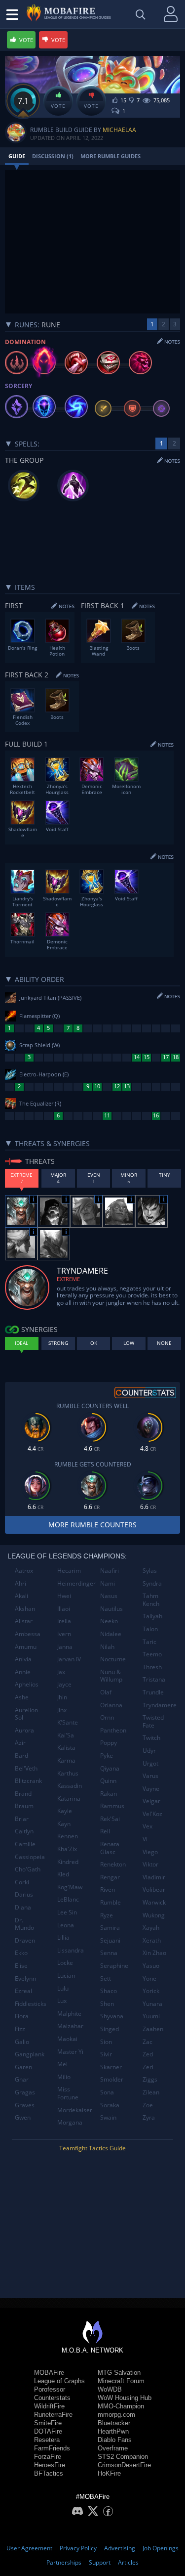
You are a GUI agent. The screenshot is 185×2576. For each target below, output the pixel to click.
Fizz (20, 2029)
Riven (108, 1889)
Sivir (106, 2054)
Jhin (62, 1697)
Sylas (150, 1571)
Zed (148, 2054)
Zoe (148, 2105)
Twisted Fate (153, 1721)
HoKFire (109, 2473)
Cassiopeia (30, 1857)
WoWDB (110, 2389)
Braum (24, 1806)
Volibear (154, 1889)
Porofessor (50, 2389)
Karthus (68, 1773)
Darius (24, 1894)
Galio (22, 2042)
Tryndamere (160, 1705)
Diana (23, 1907)
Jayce (64, 1684)
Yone (149, 1978)
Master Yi (70, 2052)
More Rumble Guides (111, 156)
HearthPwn (113, 2431)
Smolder (112, 2079)
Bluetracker (114, 2423)
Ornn (107, 1717)
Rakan (109, 1794)
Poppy (109, 1743)
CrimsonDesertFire (124, 2465)
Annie (23, 1672)
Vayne (151, 1789)
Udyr (149, 1751)
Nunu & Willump (111, 1676)
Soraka (110, 2105)
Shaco (109, 1991)
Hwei (64, 1596)
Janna (65, 1647)
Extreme (68, 1279)
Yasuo (151, 1966)
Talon (150, 1629)
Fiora (22, 2016)
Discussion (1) (53, 156)
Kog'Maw (70, 1887)
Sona (107, 2092)
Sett (106, 1978)
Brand (23, 1794)
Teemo (152, 1654)
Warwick (154, 1902)
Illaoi (64, 1609)
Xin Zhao (154, 1953)
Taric (149, 1642)
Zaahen (153, 2029)
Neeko (109, 1621)
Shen (107, 2004)
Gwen (23, 2117)
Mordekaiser (75, 2110)
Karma (66, 1760)
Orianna (111, 1705)
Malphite (69, 2014)
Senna (109, 1953)
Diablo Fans (115, 2440)
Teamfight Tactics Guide (92, 2148)
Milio (64, 2077)
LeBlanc (68, 1899)
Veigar (151, 1801)
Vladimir (154, 1877)
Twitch (151, 1738)
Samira (110, 1928)
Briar (22, 1819)
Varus (150, 1776)
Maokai (67, 2039)
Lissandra (71, 1950)
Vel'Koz (152, 1814)
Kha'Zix (67, 1849)
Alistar (24, 1621)
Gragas (25, 2092)
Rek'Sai (110, 1819)
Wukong (154, 1915)
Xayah (151, 1928)
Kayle (65, 1811)
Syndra (152, 1583)
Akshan (25, 1609)
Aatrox (24, 1571)
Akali (21, 1596)
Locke (65, 1963)
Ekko (21, 1953)
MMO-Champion (121, 2406)
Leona (66, 1925)
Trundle (153, 1692)
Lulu (63, 1988)
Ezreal (23, 1991)
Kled (63, 1874)
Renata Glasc (110, 1848)
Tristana (154, 1679)
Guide (17, 156)
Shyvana (112, 2016)
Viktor (150, 1864)
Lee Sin (67, 1912)
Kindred (68, 1862)
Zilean (151, 2092)
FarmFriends (52, 2448)
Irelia (64, 1621)
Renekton (113, 1864)
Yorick (151, 1991)
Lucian (66, 1976)
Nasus (109, 1596)
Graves (25, 2105)
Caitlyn (24, 1831)
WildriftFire (49, 2406)
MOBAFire (49, 2373)
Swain (108, 2117)
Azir (20, 1743)
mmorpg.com (116, 2415)
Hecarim (69, 1571)
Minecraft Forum (121, 2381)
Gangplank (30, 2054)
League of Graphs (59, 2381)
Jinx (62, 1710)
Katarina (69, 1799)
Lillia (63, 1937)
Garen (23, 2067)
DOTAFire (48, 2431)
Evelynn (25, 1978)
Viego (150, 1852)
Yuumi (151, 2016)
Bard (21, 1755)
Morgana (70, 2122)
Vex (148, 1826)
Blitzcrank (28, 1781)
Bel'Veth (26, 1768)
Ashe (22, 1697)
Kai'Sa (66, 1735)
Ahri (20, 1583)
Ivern (64, 1634)
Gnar (22, 2079)
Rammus (112, 1806)
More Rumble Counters (92, 1525)
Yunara (152, 2004)
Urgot (150, 1763)
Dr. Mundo (24, 1924)
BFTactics (49, 2473)
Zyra (149, 2117)
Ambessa (28, 1634)
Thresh (152, 1667)
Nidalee (111, 1634)
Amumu (26, 1647)
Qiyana (110, 1768)
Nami (108, 1583)
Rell (105, 1831)
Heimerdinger (75, 1583)
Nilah (107, 1647)
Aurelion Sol (26, 1714)
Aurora (24, 1730)
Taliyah (152, 1616)
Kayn (64, 1824)
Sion (106, 2042)
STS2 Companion (123, 2457)
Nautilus (111, 1609)
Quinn (108, 1781)
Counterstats (52, 2398)
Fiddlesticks (31, 2004)
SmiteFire (48, 2423)
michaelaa (119, 130)
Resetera (47, 2440)
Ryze (107, 1915)
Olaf (106, 1692)
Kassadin (70, 1786)
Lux (62, 2001)
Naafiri (110, 1571)
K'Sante (68, 1722)
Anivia (23, 1659)
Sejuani (110, 1940)
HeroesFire (50, 2465)
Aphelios (27, 1684)
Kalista (66, 1748)
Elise (21, 1966)
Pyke (107, 1755)
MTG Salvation (119, 2373)
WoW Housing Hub (125, 2398)
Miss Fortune (68, 2093)
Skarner (111, 2067)
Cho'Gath (28, 1869)
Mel (62, 2064)
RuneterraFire (53, 2415)
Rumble (111, 1902)
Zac (148, 2042)
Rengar (110, 1877)
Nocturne (113, 1659)
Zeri (148, 2067)
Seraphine (114, 1966)
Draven (25, 1940)
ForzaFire (48, 2457)
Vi (145, 1839)
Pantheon (113, 1730)
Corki (22, 1882)
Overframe (113, 2448)
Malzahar (70, 2026)
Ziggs (150, 2079)
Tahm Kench (151, 1600)
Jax (61, 1672)
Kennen (68, 1836)
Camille (25, 1844)
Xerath (152, 1940)
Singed (110, 2029)
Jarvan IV (69, 1659)
